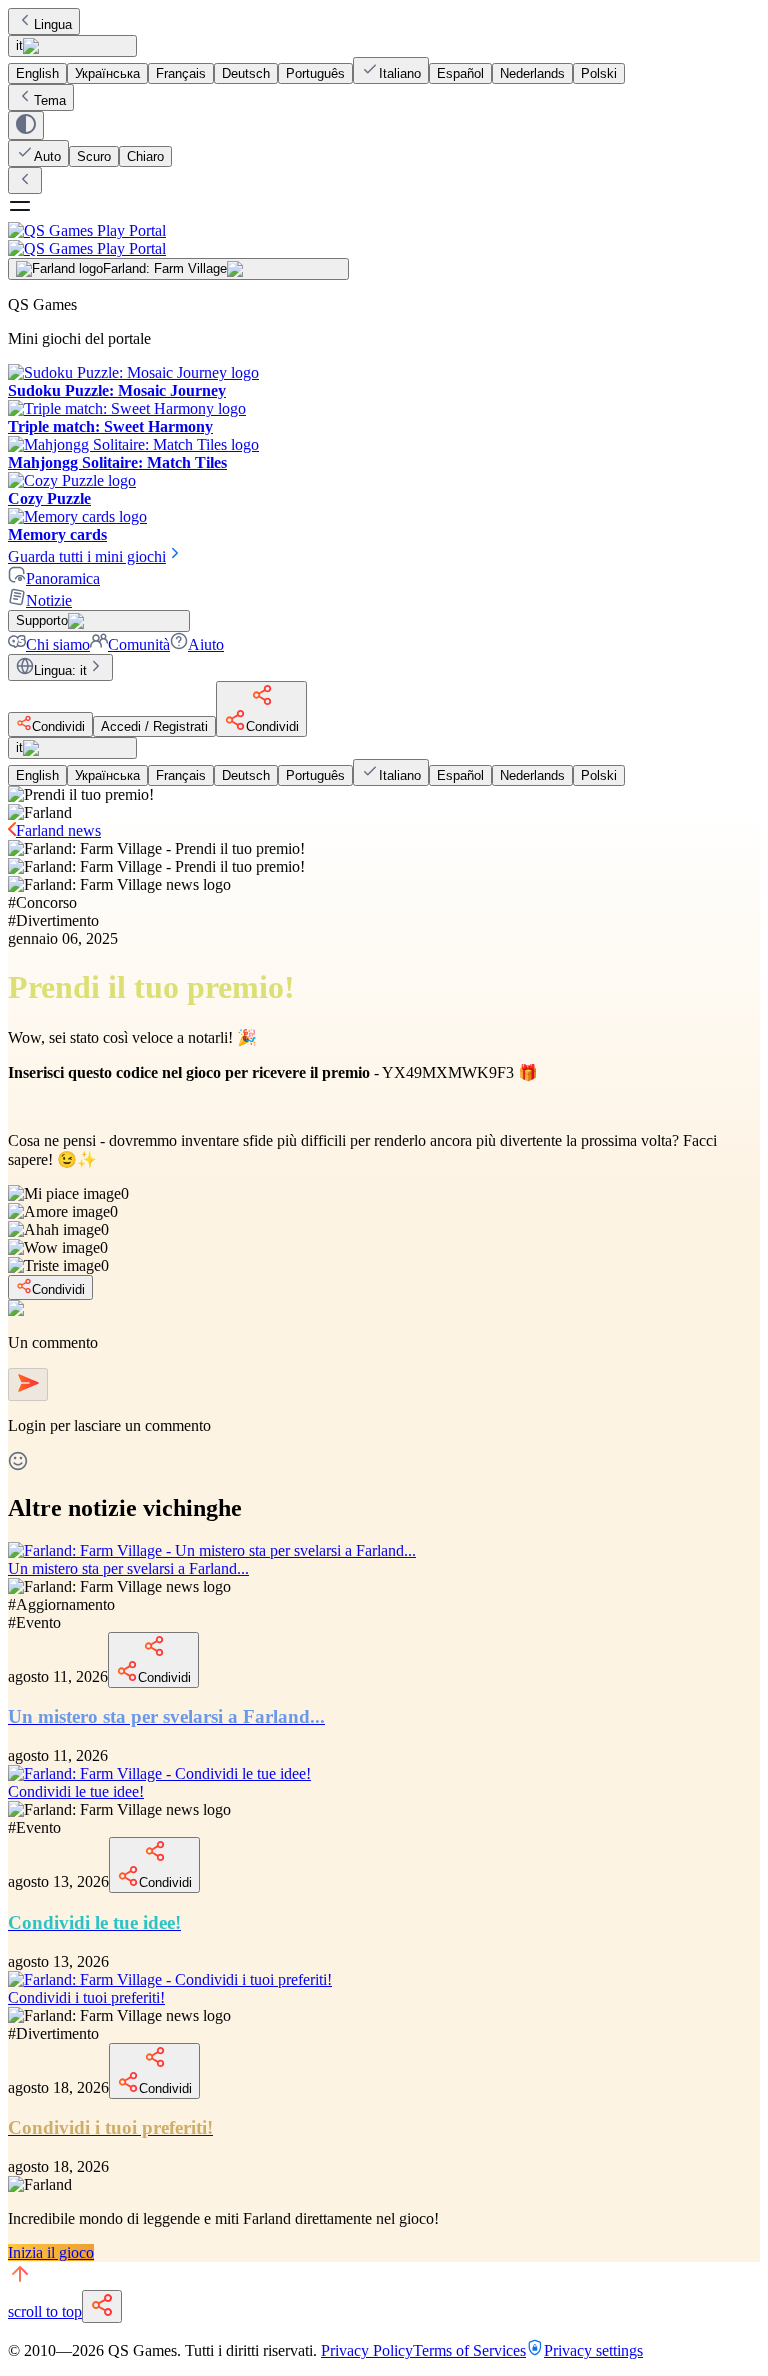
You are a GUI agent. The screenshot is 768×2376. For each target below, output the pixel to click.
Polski (599, 73)
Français (181, 73)
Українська (107, 73)
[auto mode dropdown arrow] (26, 125)
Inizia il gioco (51, 2252)
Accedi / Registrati (154, 726)
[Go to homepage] (384, 239)
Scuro (94, 156)
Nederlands (532, 73)
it (19, 45)
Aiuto (206, 644)
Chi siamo (58, 644)
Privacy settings (593, 2350)
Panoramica (63, 578)
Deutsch (246, 73)
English (37, 73)
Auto (47, 156)
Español (460, 73)
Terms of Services (469, 2350)
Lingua (53, 24)
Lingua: (60, 670)
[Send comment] (28, 1384)
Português (315, 73)
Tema (50, 100)
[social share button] (102, 2306)
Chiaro (145, 156)
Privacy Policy (367, 2350)
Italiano (400, 73)
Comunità (139, 644)
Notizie (49, 600)
